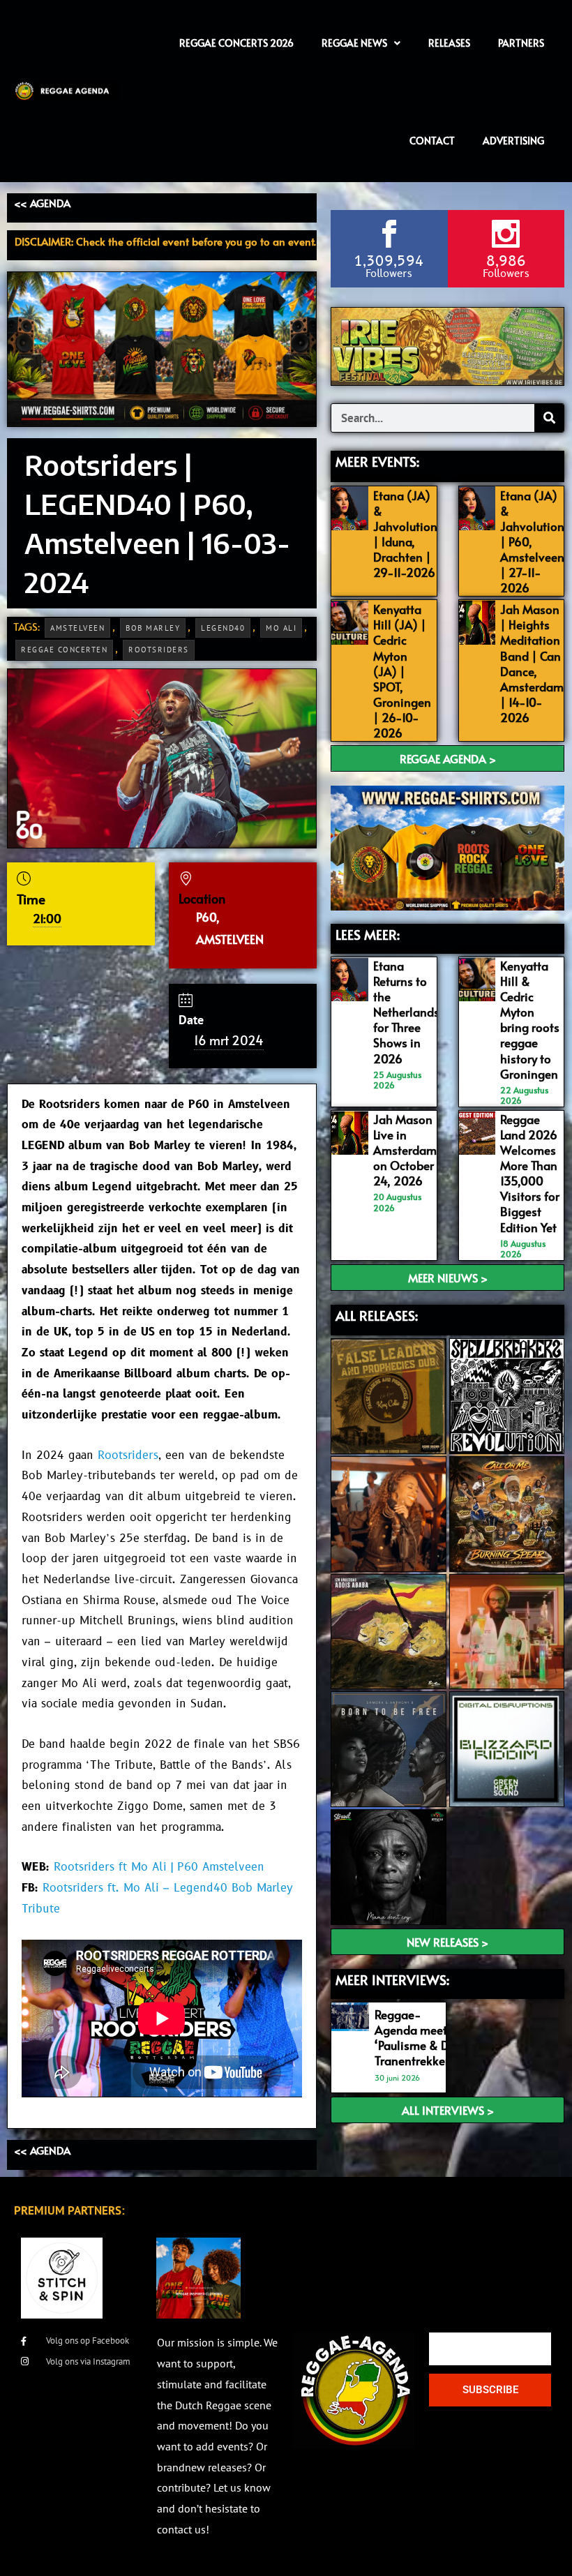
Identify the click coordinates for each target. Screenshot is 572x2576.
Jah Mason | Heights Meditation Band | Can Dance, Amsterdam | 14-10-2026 (532, 663)
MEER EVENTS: (377, 461)
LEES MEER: (368, 934)
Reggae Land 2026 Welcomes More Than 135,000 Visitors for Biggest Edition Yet (530, 1173)
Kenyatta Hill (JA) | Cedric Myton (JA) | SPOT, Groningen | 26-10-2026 (402, 671)
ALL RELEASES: (377, 1315)
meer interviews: (392, 1979)
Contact (432, 141)
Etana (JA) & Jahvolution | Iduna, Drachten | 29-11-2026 (405, 534)
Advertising (513, 141)
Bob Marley (153, 628)
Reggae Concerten (64, 650)
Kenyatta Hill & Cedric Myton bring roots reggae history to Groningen (530, 1020)
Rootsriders (159, 650)
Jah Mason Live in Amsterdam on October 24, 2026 (405, 1150)
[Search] (549, 418)
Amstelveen (77, 628)
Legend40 (223, 628)
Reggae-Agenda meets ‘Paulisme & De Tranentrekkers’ (416, 2037)
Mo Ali (281, 628)
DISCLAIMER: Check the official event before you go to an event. (165, 241)
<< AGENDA (42, 203)
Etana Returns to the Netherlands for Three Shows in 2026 (406, 1012)
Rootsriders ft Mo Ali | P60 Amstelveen (159, 1867)
